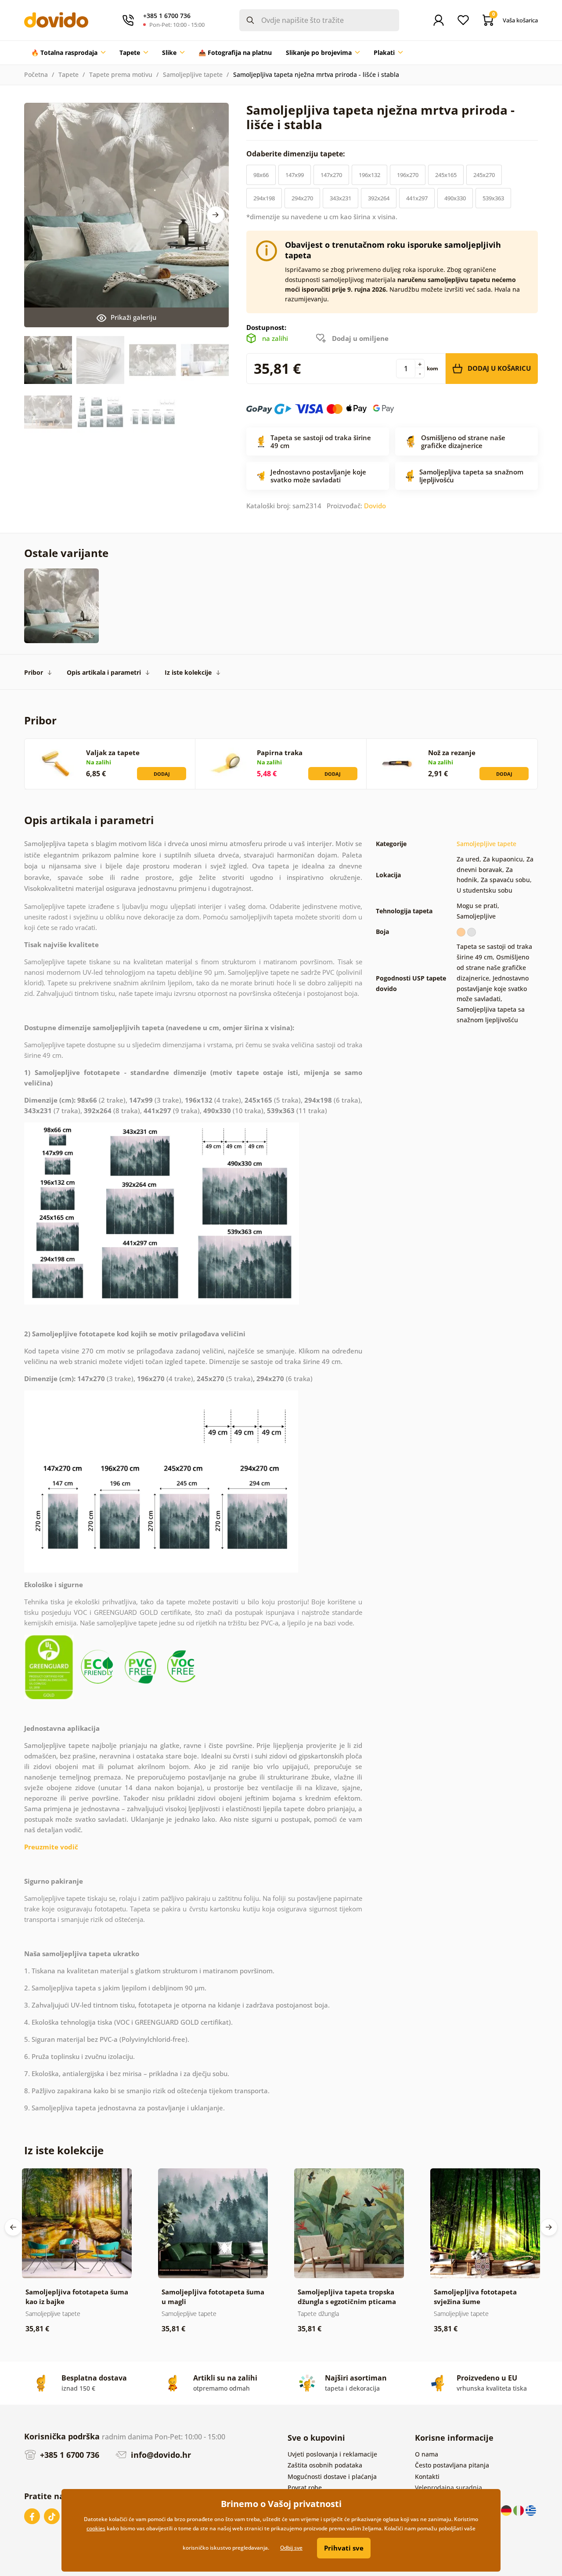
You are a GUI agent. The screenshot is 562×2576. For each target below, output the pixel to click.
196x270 (408, 175)
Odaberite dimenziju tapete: (297, 154)
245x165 (446, 175)
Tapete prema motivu (121, 74)
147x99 (295, 175)
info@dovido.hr (160, 2455)
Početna (36, 74)
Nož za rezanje (452, 753)
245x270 (484, 175)
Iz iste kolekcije (188, 672)
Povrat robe (305, 2487)
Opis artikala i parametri (104, 672)
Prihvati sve (344, 2548)
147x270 (331, 175)
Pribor (34, 672)
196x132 (369, 175)
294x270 (302, 198)
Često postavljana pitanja (452, 2465)
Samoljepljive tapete (193, 74)
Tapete (68, 74)
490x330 (455, 198)
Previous (13, 2227)
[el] (531, 2509)
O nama (427, 2454)
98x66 (261, 175)
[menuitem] (68, 53)
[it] (519, 2509)
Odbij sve (291, 2548)
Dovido (375, 506)
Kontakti (427, 2477)
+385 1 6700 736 (68, 2455)
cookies (96, 2528)
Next (216, 215)
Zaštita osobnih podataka (325, 2465)
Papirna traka (280, 753)
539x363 (493, 198)
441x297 (417, 198)
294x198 (264, 198)
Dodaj (162, 774)
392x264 (379, 198)
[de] (507, 2509)
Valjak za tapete (113, 753)
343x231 (340, 198)
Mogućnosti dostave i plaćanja (332, 2477)
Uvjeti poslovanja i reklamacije (332, 2454)
